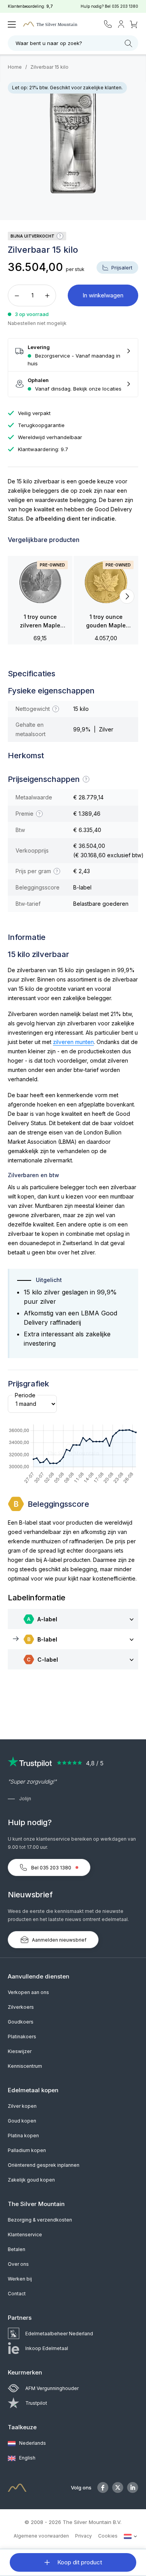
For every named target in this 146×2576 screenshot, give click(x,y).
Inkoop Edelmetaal (47, 2348)
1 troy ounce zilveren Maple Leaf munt (40, 622)
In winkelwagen (103, 295)
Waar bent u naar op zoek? (49, 43)
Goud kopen (22, 2121)
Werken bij (20, 2279)
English (27, 2458)
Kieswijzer (20, 2051)
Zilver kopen (22, 2106)
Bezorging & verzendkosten (40, 2220)
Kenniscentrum (25, 2066)
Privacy (84, 2536)
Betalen (17, 2249)
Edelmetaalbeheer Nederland (59, 2334)
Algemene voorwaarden (41, 2536)
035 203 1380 (125, 6)
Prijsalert (121, 268)
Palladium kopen (27, 2150)
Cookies (108, 2536)
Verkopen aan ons (28, 1992)
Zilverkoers (21, 2007)
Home (15, 67)
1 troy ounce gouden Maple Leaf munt (106, 622)
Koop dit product (79, 2562)
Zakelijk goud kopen (31, 2180)
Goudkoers (21, 2022)
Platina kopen (23, 2136)
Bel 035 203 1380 (51, 1868)
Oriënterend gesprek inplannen (44, 2165)
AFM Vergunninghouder (52, 2388)
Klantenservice (25, 2235)
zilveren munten (73, 1042)
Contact (17, 2294)
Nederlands (32, 2443)
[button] (19, 596)
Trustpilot (36, 2403)
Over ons (18, 2264)
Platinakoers (22, 2037)
